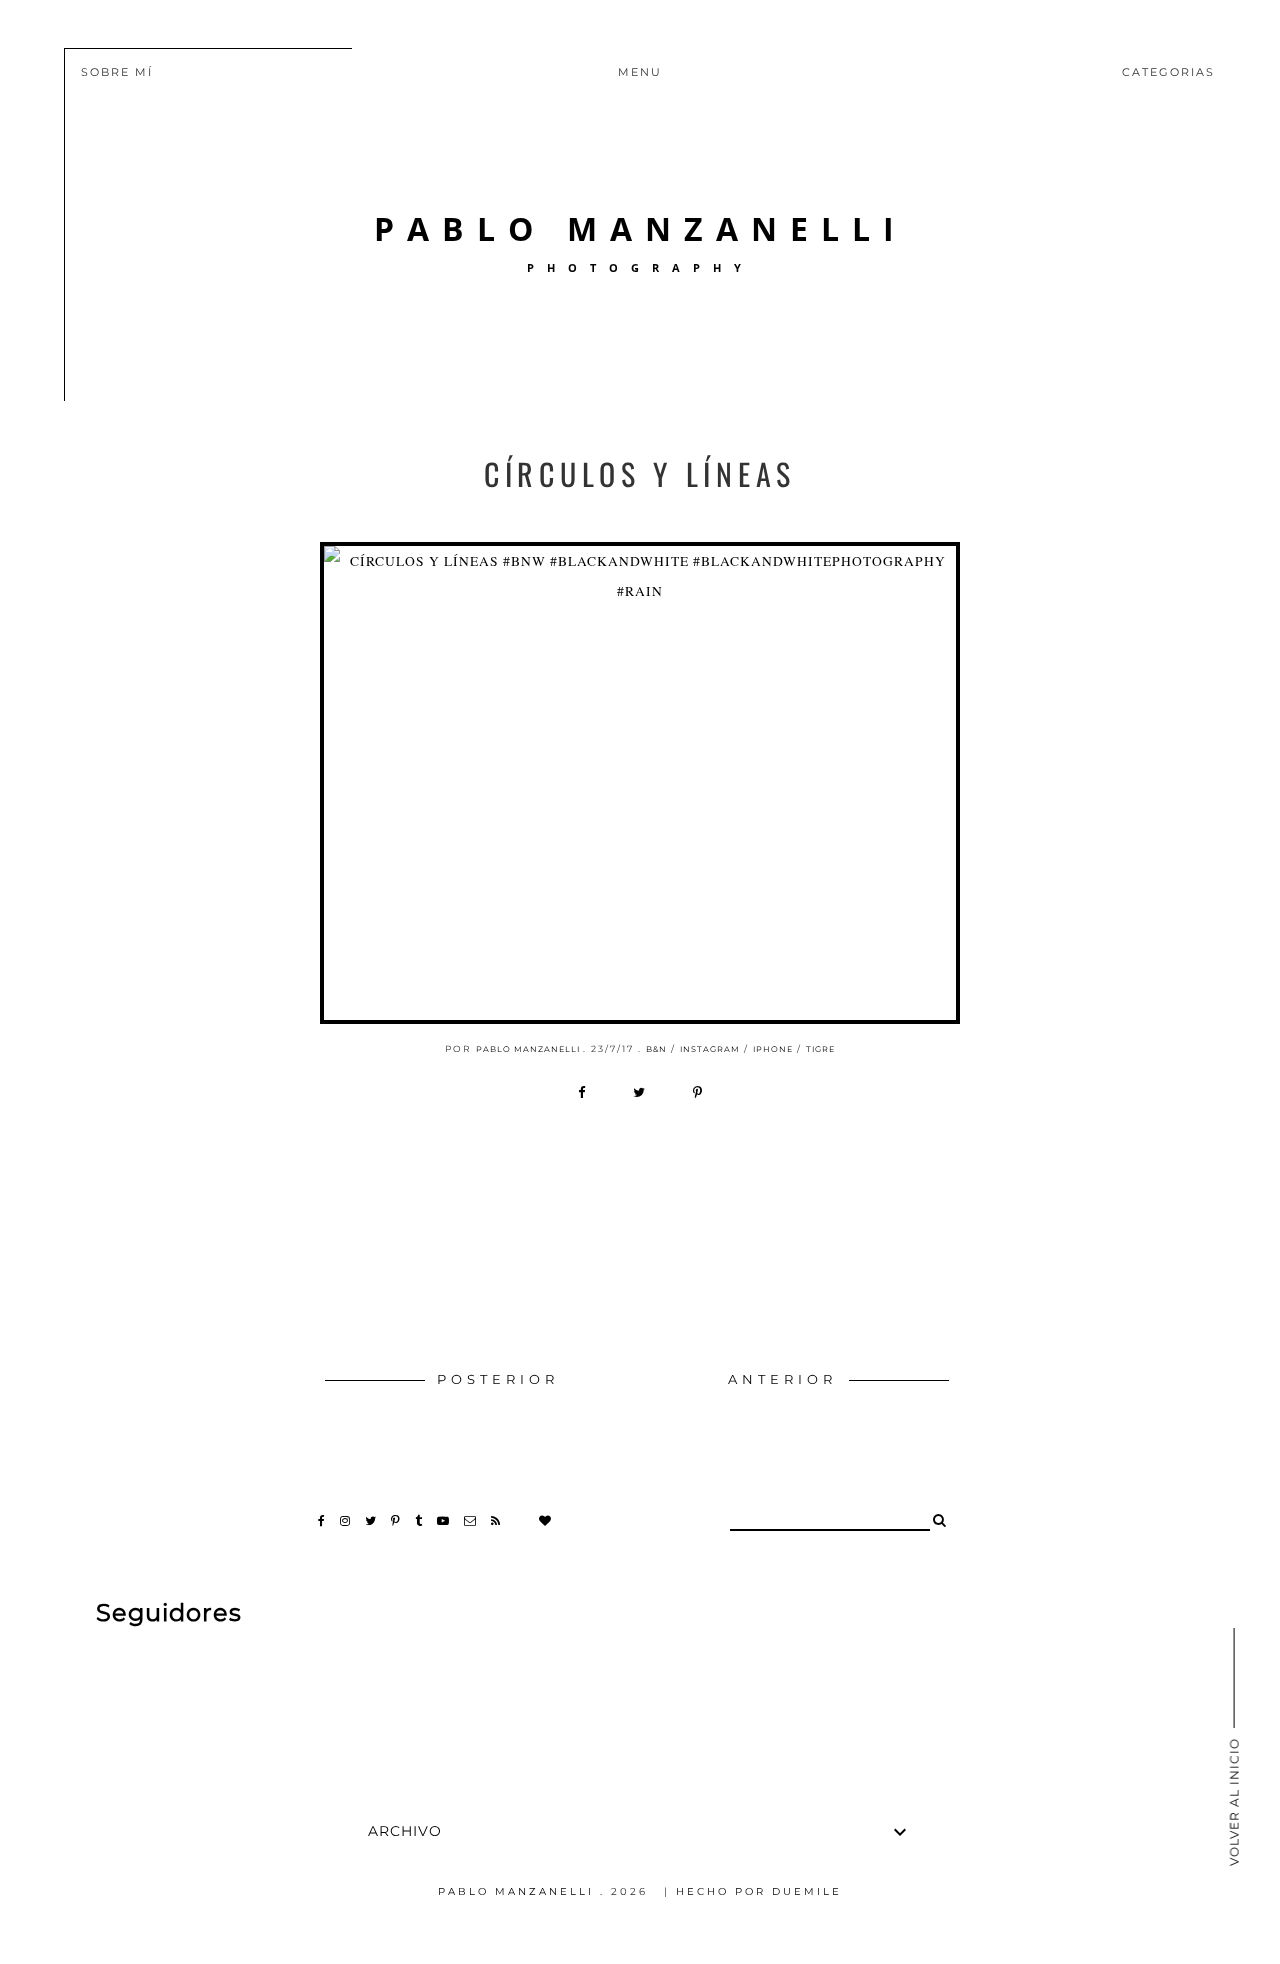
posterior (498, 1379)
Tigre (820, 1049)
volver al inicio (1234, 1800)
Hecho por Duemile (759, 1891)
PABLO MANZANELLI (640, 228)
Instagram (710, 1049)
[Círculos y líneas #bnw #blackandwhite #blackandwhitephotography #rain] (640, 783)
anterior (786, 1379)
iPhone (773, 1049)
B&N (656, 1049)
